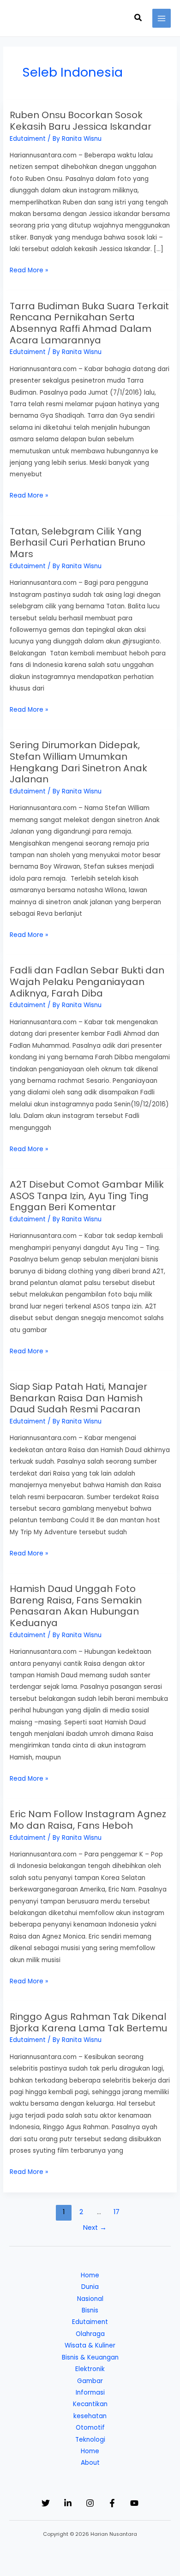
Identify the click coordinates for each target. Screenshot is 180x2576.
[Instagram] (90, 2503)
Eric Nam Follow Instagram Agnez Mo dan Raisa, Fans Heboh (88, 1820)
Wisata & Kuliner (90, 2345)
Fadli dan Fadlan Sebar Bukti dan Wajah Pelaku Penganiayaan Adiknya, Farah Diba (87, 982)
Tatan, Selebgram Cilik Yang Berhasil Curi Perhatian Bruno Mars (78, 543)
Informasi (90, 2393)
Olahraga (90, 2334)
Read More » (29, 271)
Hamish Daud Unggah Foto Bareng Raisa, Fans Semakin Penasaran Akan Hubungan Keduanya (76, 1606)
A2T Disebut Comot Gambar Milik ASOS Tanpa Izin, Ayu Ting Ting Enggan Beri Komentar (87, 1196)
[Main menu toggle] (162, 18)
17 (117, 2212)
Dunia (90, 2287)
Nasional (90, 2299)
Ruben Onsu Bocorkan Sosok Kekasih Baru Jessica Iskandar (81, 121)
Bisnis (90, 2310)
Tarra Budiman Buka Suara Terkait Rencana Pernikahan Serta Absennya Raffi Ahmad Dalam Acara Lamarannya (89, 323)
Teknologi (90, 2440)
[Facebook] (112, 2503)
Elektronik (90, 2369)
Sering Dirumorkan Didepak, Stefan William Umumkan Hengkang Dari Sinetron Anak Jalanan (78, 762)
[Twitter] (46, 2503)
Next (95, 2228)
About (90, 2463)
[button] (138, 18)
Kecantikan (90, 2404)
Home (90, 2275)
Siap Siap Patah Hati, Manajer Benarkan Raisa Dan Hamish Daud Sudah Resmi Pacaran (78, 1398)
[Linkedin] (68, 2503)
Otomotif (90, 2428)
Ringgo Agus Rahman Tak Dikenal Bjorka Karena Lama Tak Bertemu (88, 2022)
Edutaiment (28, 139)
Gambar (90, 2381)
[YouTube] (134, 2503)
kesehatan (90, 2416)
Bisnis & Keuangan (90, 2357)
